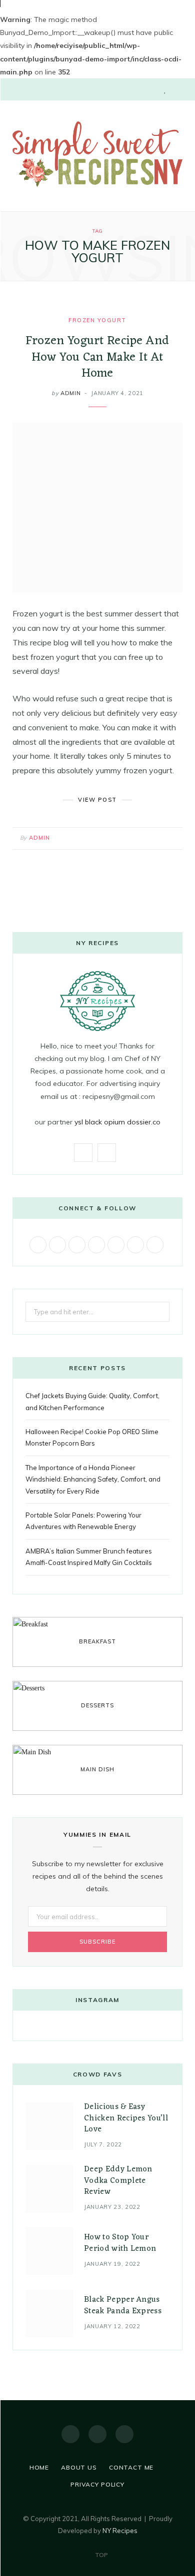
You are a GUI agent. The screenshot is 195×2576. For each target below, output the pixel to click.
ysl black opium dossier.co (117, 1122)
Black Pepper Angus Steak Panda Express (123, 2305)
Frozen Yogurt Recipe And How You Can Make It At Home (97, 357)
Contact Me (131, 2467)
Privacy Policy (97, 2484)
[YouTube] (124, 2434)
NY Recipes (120, 2531)
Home (39, 2467)
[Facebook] (70, 2434)
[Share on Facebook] (135, 836)
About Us (79, 2467)
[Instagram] (97, 2434)
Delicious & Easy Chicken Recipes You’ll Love (126, 2118)
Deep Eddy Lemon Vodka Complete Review (118, 2181)
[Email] (172, 836)
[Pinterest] (160, 836)
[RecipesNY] (97, 155)
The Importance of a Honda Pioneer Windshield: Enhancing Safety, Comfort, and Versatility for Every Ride (93, 1479)
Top (101, 2555)
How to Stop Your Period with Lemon (120, 2243)
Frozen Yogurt (97, 320)
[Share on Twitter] (147, 836)
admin (70, 393)
